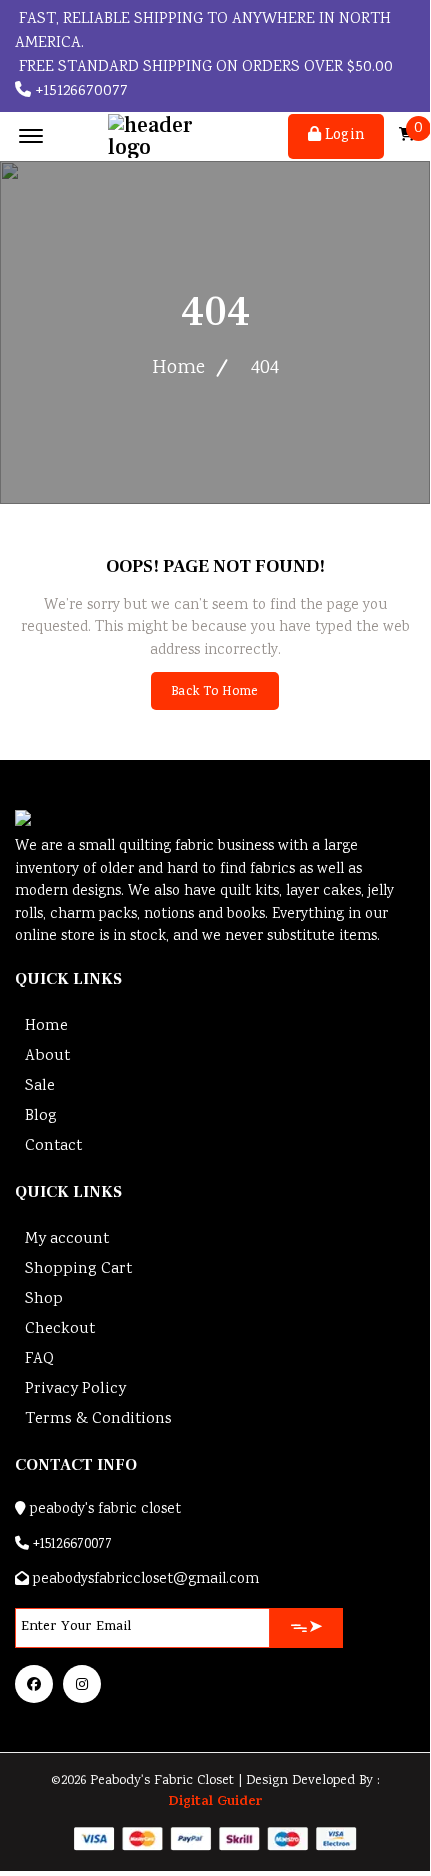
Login (342, 136)
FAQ (39, 1359)
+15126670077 (79, 91)
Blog (41, 1116)
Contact (53, 1146)
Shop (44, 1299)
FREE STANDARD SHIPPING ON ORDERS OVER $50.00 (204, 67)
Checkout (60, 1329)
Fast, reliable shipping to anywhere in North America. (203, 31)
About (47, 1056)
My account (67, 1239)
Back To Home (214, 692)
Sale (40, 1086)
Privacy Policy (75, 1389)
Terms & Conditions (98, 1419)
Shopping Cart (78, 1269)
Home (178, 368)
